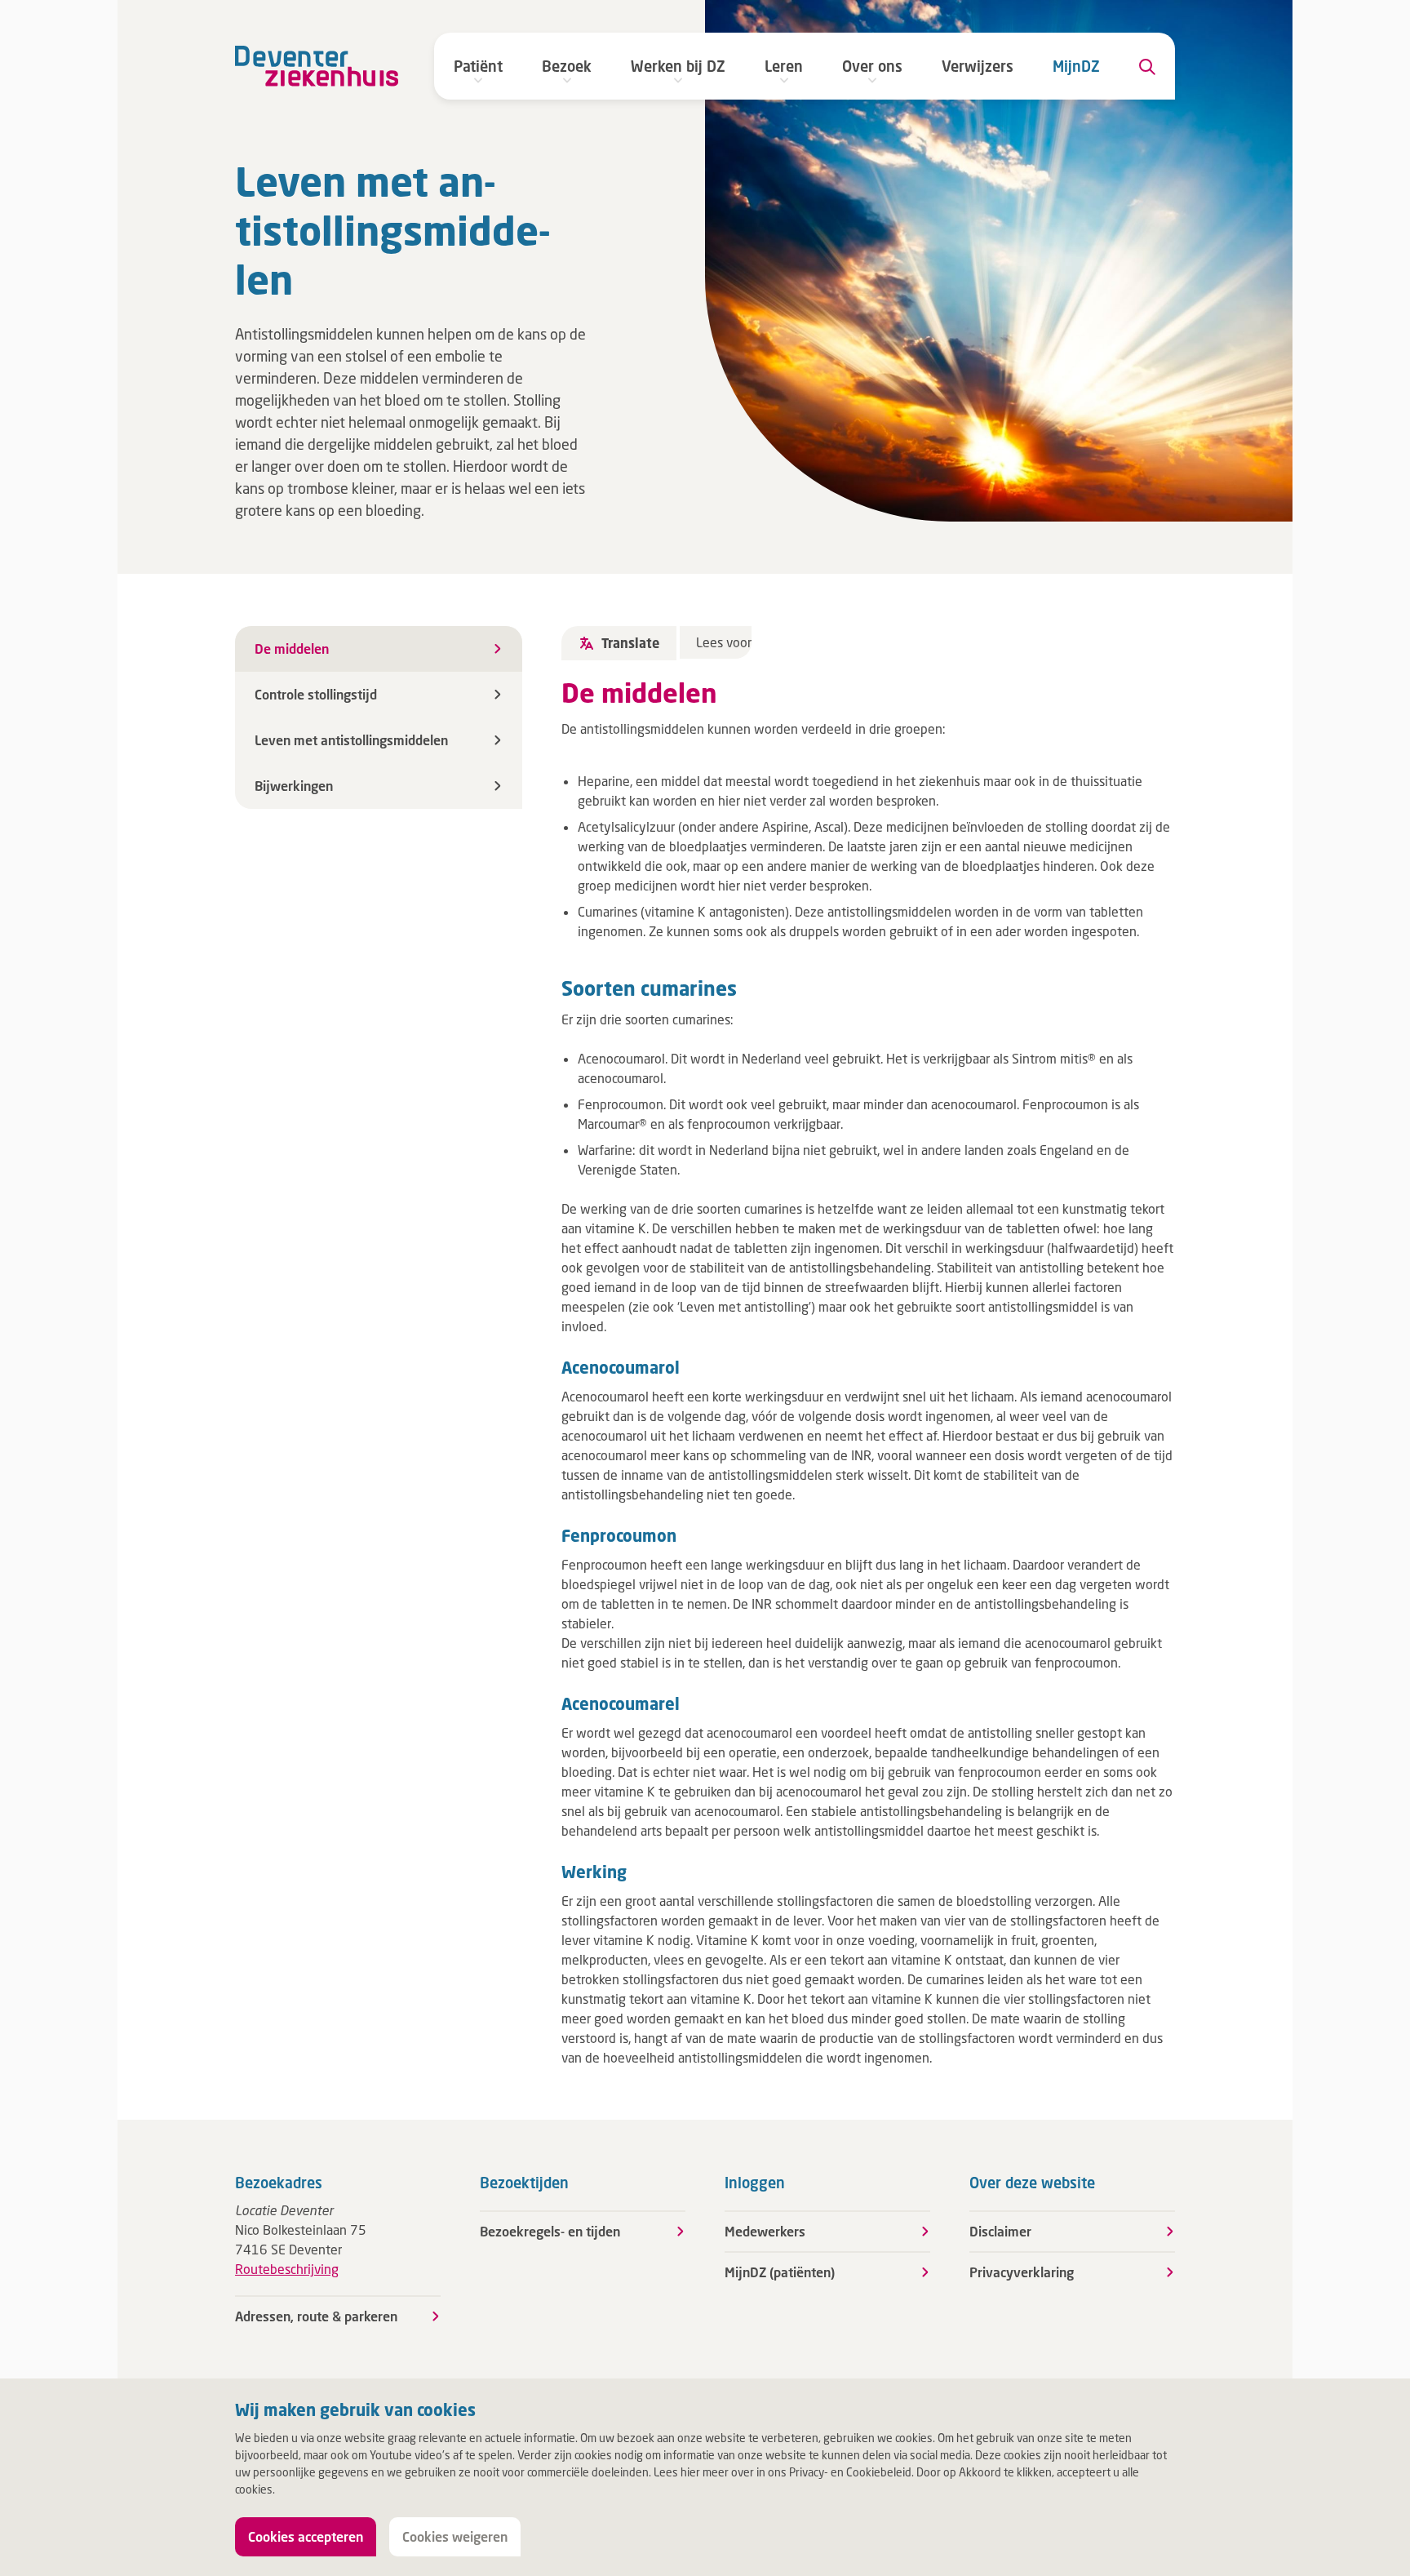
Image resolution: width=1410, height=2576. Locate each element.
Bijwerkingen (294, 786)
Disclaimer (1000, 2231)
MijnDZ (1076, 66)
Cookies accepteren (306, 2536)
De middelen (292, 648)
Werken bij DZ (678, 66)
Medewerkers (765, 2231)
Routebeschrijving (287, 2269)
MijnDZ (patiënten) (780, 2272)
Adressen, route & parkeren (316, 2316)
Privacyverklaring (1022, 2272)
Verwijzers (978, 66)
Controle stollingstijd (316, 694)
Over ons (872, 66)
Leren (784, 66)
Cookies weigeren (455, 2536)
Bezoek (567, 66)
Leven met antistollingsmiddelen (351, 740)
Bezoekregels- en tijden (550, 2231)
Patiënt (478, 66)
